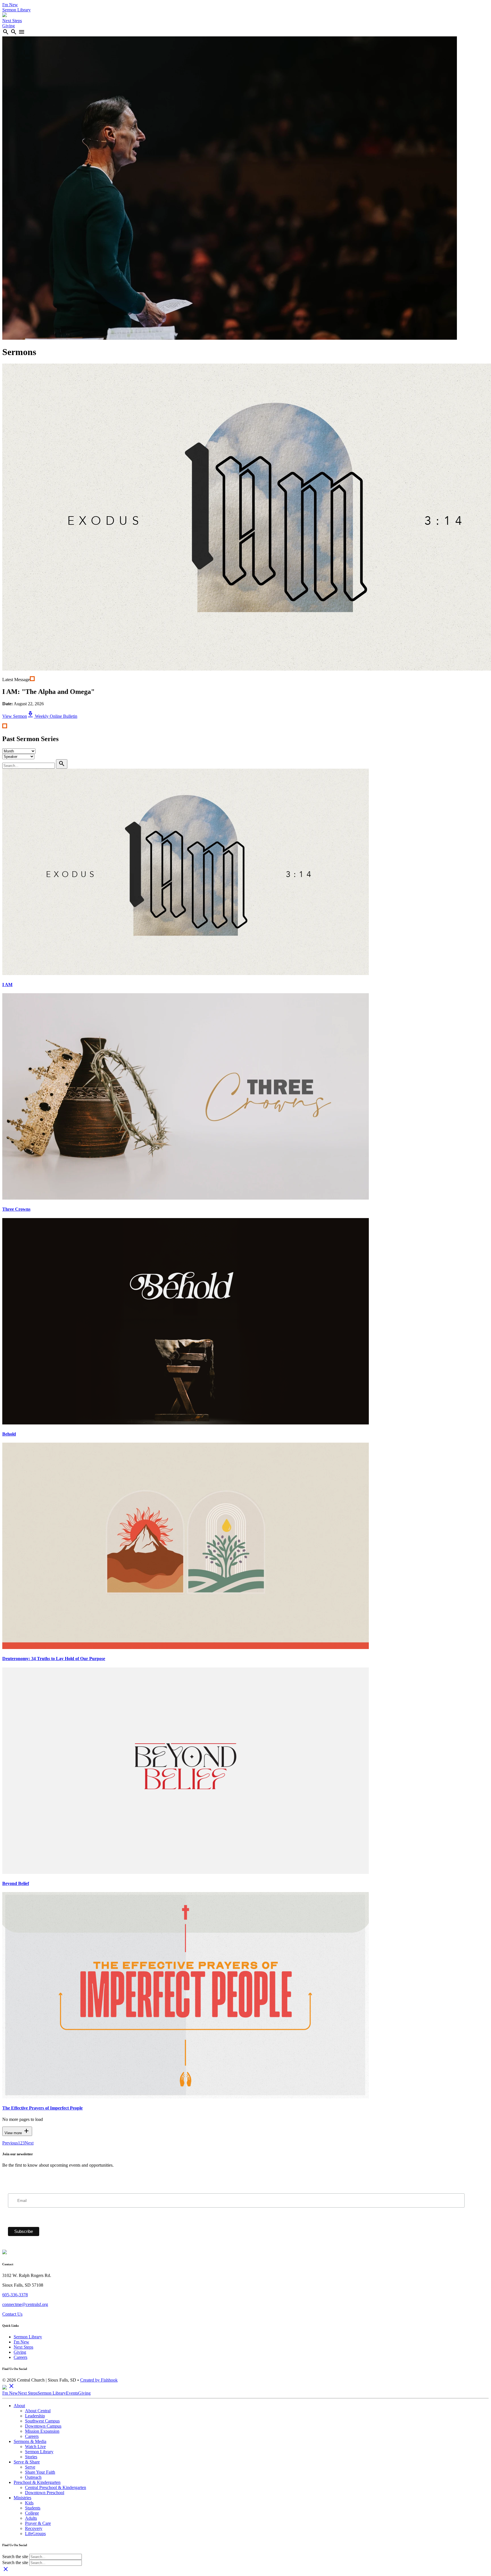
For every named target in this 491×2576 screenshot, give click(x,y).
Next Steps (12, 21)
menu (22, 32)
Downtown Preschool (45, 2493)
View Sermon (15, 716)
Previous (10, 2143)
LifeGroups (35, 2534)
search (6, 32)
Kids (29, 2503)
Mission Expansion (42, 2431)
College (32, 2513)
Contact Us (12, 2314)
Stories (31, 2457)
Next (29, 2143)
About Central (38, 2411)
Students (33, 2508)
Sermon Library (16, 10)
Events (72, 2393)
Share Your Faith (40, 2472)
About (19, 2406)
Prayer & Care (38, 2523)
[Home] (5, 15)
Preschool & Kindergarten (37, 2482)
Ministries (22, 2498)
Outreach (33, 2477)
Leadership (35, 2416)
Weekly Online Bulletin (52, 716)
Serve (30, 2467)
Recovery (34, 2528)
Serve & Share (27, 2462)
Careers (20, 2357)
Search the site (15, 2557)
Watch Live (35, 2447)
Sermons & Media (30, 2441)
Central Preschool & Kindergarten (56, 2487)
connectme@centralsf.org (25, 2304)
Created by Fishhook (99, 2380)
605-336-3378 (15, 2295)
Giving (9, 26)
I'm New (10, 5)
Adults (31, 2518)
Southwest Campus (42, 2421)
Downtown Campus (43, 2426)
